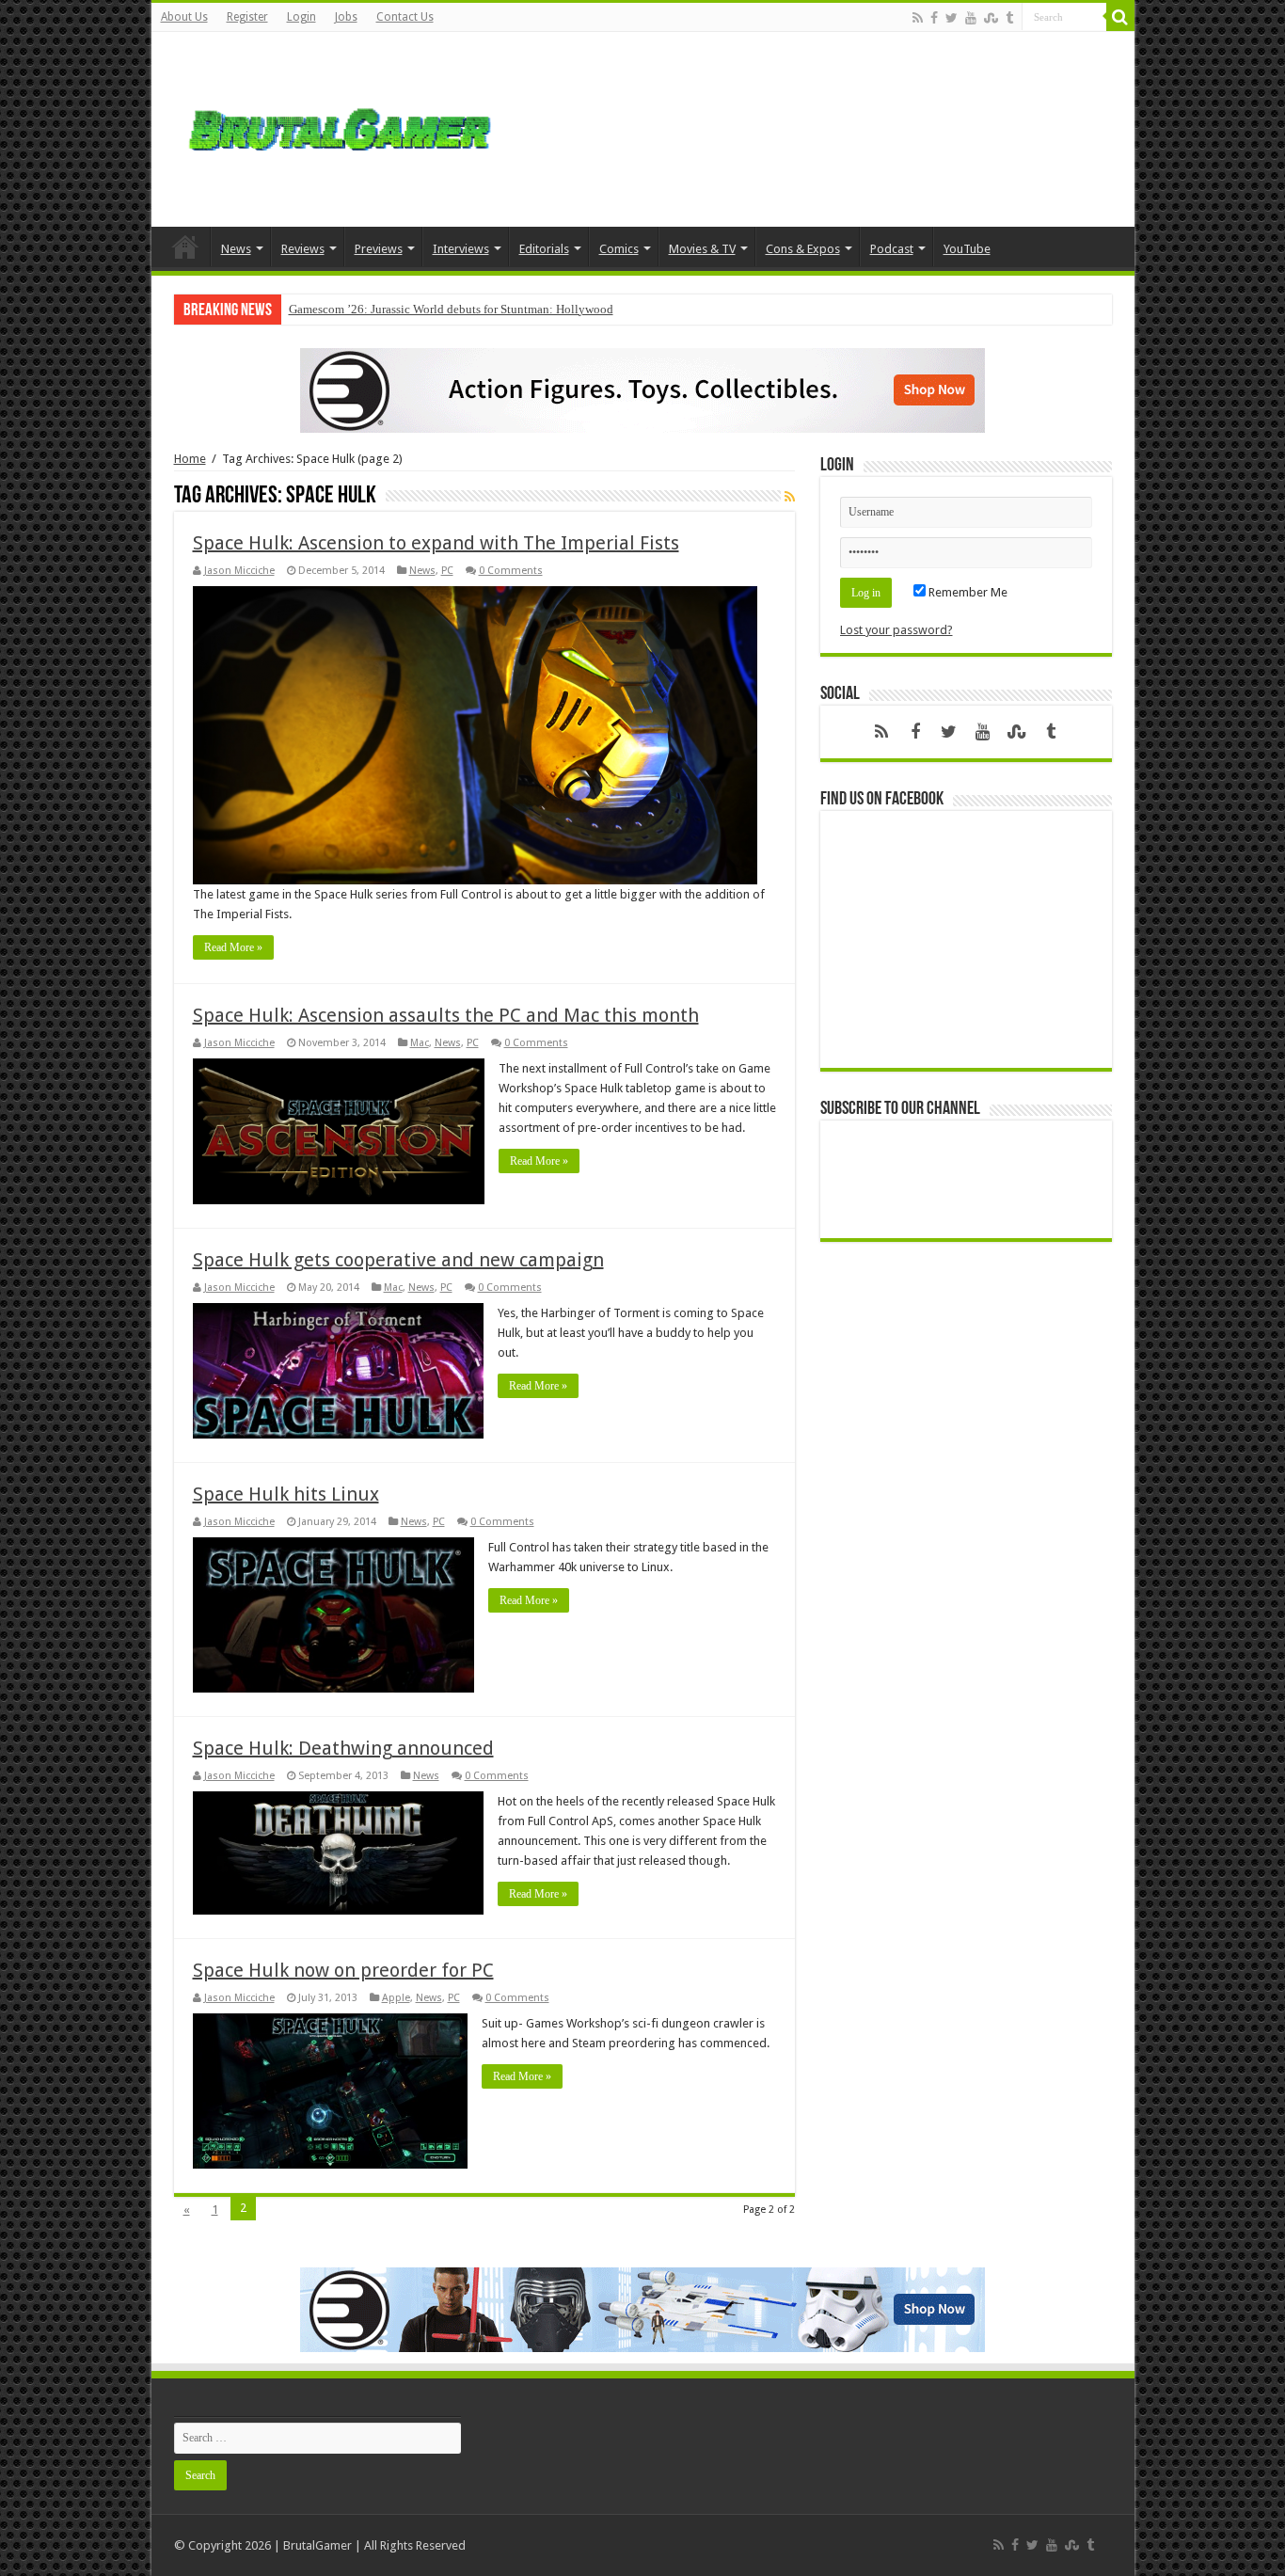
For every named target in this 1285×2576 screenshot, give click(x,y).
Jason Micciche (239, 571)
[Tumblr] (1009, 18)
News (236, 249)
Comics (619, 249)
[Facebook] (934, 18)
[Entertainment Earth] (642, 389)
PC (447, 571)
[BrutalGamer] (340, 126)
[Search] (1120, 17)
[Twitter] (952, 18)
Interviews (461, 249)
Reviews (303, 249)
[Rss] (918, 18)
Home (185, 246)
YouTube (967, 249)
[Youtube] (971, 18)
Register (247, 17)
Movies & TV (702, 249)
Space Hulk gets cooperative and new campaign (398, 1260)
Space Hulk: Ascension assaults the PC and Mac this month (446, 1015)
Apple (396, 1998)
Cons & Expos (803, 249)
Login (301, 17)
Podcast (892, 249)
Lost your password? (896, 630)
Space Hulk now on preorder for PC (343, 1970)
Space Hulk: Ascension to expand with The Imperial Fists (436, 543)
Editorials (544, 249)
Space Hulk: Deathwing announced (343, 1748)
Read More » (233, 947)
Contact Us (405, 17)
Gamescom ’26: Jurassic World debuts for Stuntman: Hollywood (451, 309)
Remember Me (967, 592)
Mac (420, 1043)
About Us (184, 17)
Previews (379, 249)
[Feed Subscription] (790, 497)
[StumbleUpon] (991, 18)
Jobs (346, 17)
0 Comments (511, 571)
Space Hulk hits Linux (286, 1494)
